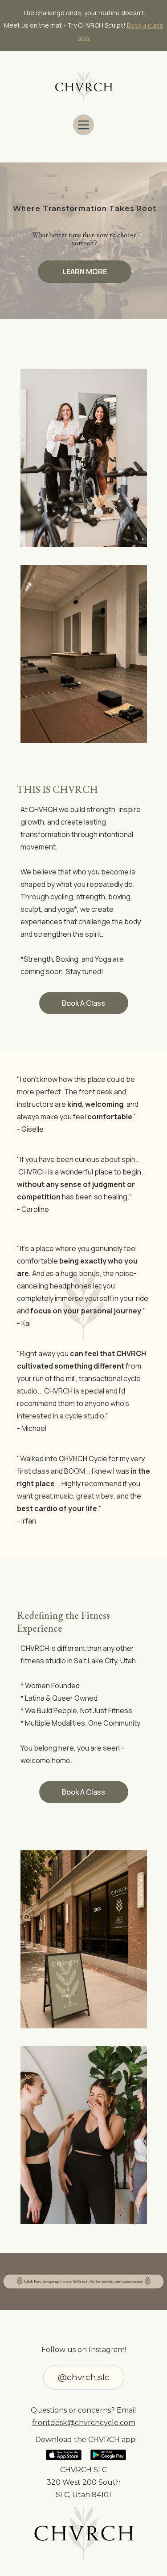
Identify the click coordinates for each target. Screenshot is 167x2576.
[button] (83, 125)
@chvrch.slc (84, 2377)
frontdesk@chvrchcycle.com (84, 2423)
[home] (84, 87)
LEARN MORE (85, 272)
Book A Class (83, 1003)
